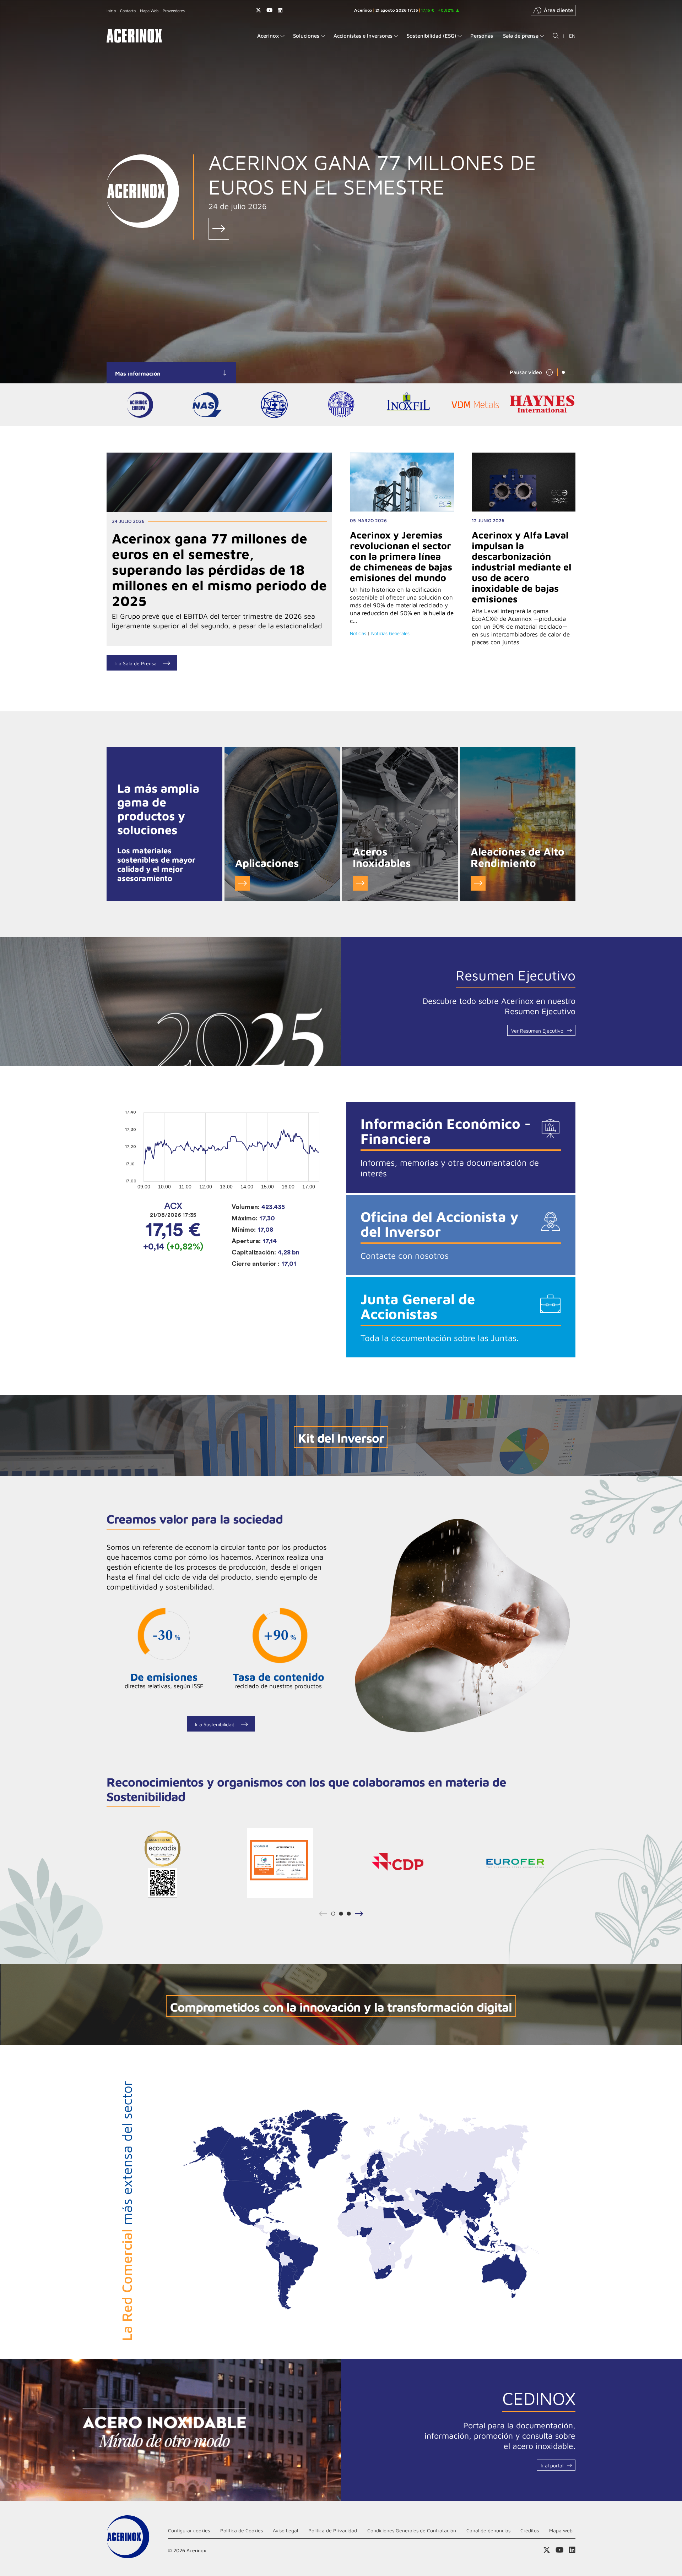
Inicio (111, 10)
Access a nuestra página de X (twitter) (258, 10)
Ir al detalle (219, 482)
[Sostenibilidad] (461, 1626)
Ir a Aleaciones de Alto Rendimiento (478, 883)
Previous (322, 1914)
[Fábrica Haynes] (542, 405)
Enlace (219, 229)
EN (572, 36)
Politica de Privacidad (333, 2530)
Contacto (128, 10)
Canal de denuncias (488, 2530)
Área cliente (558, 10)
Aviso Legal (285, 2530)
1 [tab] (563, 372)
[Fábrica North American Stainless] (207, 405)
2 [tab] (341, 1916)
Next (361, 1914)
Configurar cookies (189, 2530)
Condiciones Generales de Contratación (412, 2530)
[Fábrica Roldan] (341, 405)
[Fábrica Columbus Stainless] (274, 405)
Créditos (530, 2530)
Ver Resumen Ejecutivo (537, 1031)
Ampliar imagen (163, 1863)
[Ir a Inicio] (134, 36)
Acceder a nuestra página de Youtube (269, 10)
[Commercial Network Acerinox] (361, 2209)
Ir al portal (552, 2465)
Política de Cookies (242, 2530)
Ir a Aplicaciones (243, 883)
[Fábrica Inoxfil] (408, 405)
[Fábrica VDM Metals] (475, 405)
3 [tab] (349, 1916)
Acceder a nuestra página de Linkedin (280, 10)
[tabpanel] (341, 192)
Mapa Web (149, 10)
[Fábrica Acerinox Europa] (140, 405)
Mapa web (561, 2530)
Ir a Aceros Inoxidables (360, 883)
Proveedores (174, 10)
